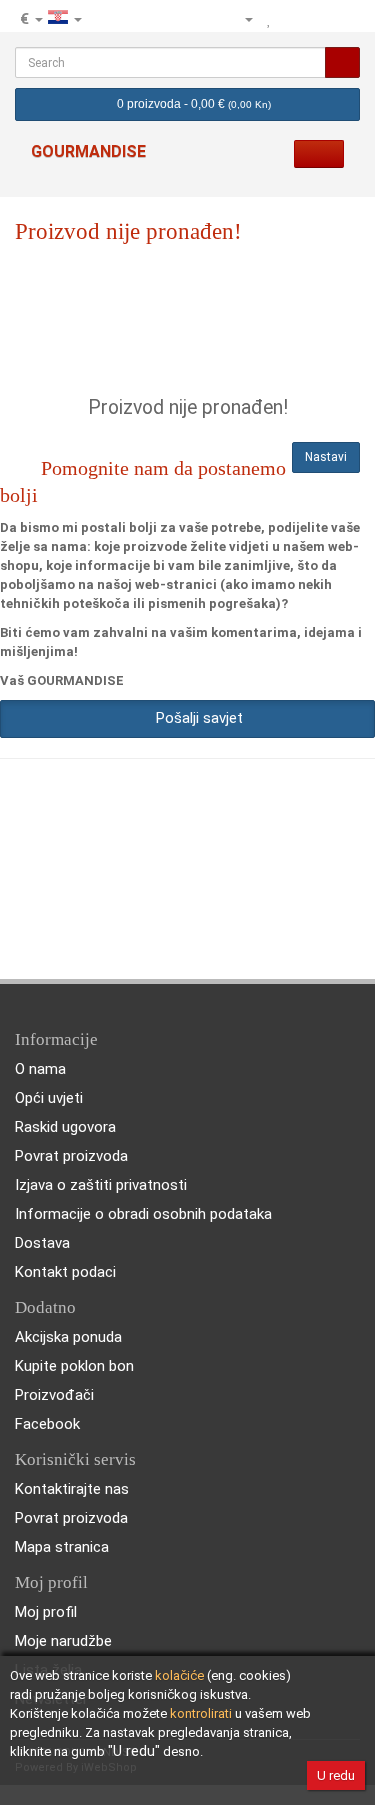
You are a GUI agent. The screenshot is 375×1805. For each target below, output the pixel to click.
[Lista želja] (269, 19)
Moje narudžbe (63, 1641)
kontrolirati (201, 1713)
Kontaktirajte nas (72, 1489)
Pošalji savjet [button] (195, 718)
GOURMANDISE (88, 151)
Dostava (42, 1243)
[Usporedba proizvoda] (292, 19)
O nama (40, 1069)
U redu (336, 1775)
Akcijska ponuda (68, 1337)
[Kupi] (344, 19)
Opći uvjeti (49, 1098)
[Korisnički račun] (240, 19)
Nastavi (326, 457)
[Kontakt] (207, 19)
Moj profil (46, 1612)
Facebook (47, 1424)
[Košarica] (318, 19)
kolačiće (179, 1675)
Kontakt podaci (65, 1272)
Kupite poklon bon (74, 1366)
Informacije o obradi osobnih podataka (143, 1214)
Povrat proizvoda (71, 1156)
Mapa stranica (62, 1547)
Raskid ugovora (65, 1127)
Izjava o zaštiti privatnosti (101, 1185)
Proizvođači (54, 1395)
